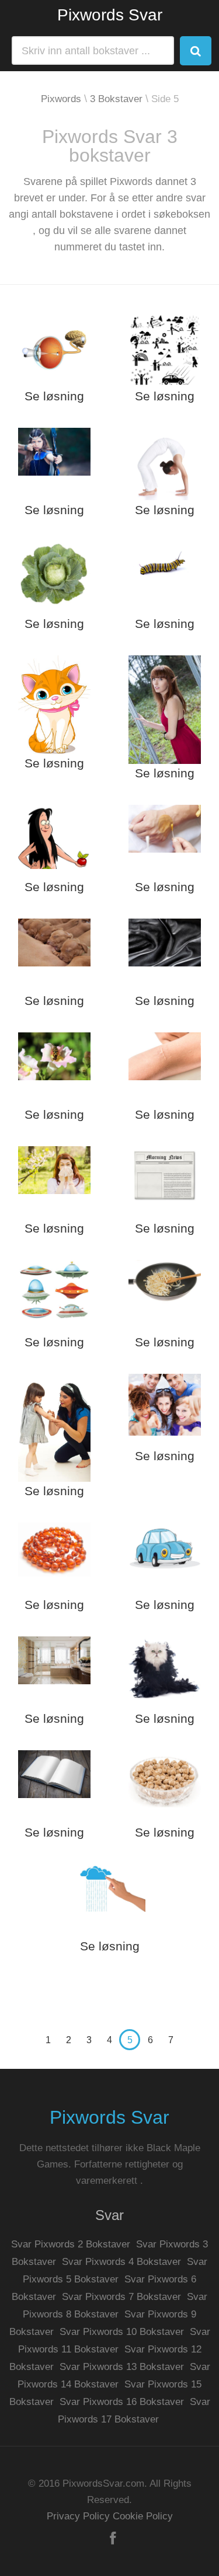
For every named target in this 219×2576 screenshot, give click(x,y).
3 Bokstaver (116, 99)
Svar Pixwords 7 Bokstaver (121, 2297)
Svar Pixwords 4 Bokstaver (121, 2262)
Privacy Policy (78, 2516)
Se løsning (54, 396)
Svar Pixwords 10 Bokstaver (122, 2332)
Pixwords (61, 99)
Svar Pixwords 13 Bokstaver (122, 2367)
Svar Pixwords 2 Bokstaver (71, 2244)
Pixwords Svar (110, 15)
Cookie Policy (143, 2516)
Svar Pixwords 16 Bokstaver (122, 2402)
